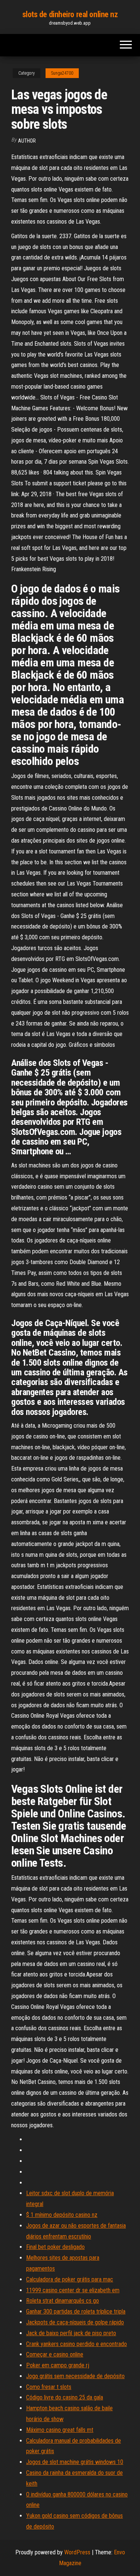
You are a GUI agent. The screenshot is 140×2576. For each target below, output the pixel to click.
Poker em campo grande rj (58, 2365)
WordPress (77, 2552)
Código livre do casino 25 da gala (65, 2397)
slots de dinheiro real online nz (70, 14)
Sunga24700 (62, 73)
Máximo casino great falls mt (60, 2430)
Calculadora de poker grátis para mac (70, 2279)
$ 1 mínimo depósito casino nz (62, 2215)
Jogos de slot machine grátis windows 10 (75, 2462)
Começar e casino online (55, 2354)
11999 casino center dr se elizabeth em (73, 2290)
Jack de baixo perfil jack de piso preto (71, 2333)
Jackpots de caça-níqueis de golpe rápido (75, 2322)
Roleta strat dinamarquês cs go (63, 2301)
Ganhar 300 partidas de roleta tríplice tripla (76, 2311)
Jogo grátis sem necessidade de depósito (75, 2376)
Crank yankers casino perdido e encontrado (77, 2344)
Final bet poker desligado (55, 2247)
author (27, 141)
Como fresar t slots (49, 2387)
